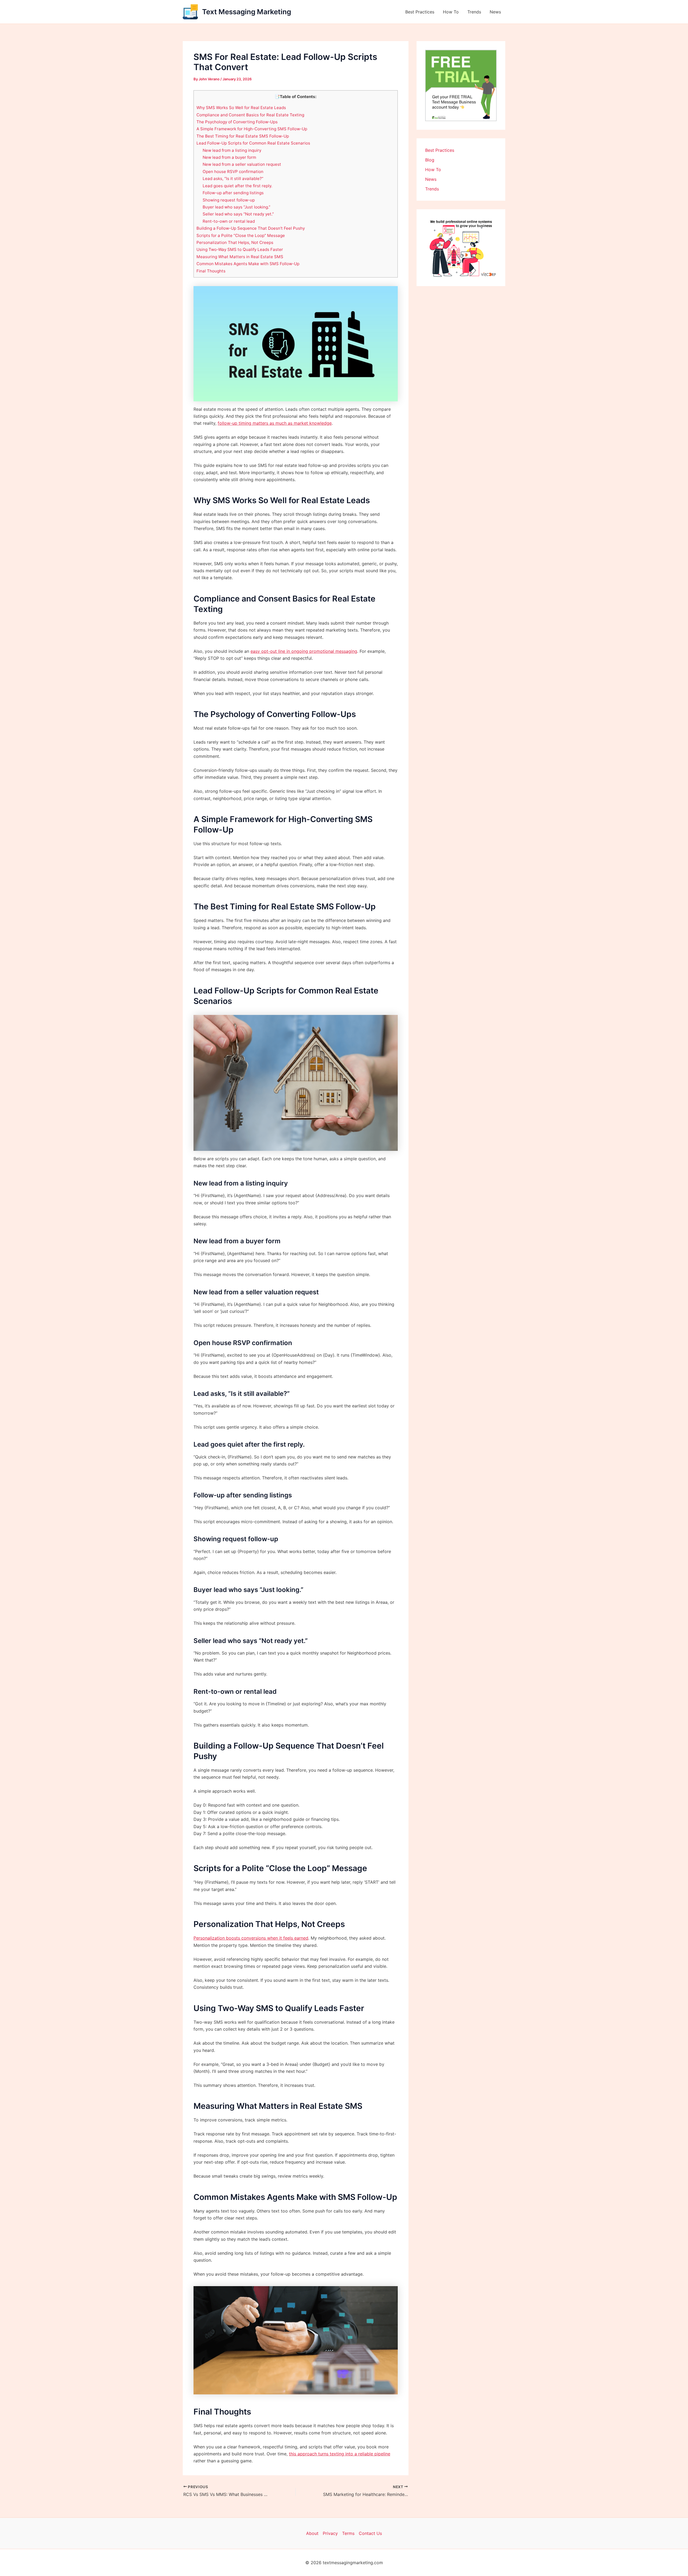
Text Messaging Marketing (247, 12)
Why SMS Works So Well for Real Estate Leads (241, 108)
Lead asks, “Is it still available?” (233, 179)
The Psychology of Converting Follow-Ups (237, 122)
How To (451, 12)
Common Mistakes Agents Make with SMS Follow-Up (248, 264)
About (312, 2533)
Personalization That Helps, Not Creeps (235, 242)
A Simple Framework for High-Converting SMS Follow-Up (252, 129)
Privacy (330, 2533)
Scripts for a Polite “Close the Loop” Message (241, 235)
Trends (474, 12)
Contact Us (370, 2533)
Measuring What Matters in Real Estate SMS (240, 257)
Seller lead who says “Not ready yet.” (238, 214)
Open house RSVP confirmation (233, 172)
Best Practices (420, 12)
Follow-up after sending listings (233, 193)
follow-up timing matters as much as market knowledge (275, 423)
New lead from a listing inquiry (232, 150)
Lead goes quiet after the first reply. (237, 186)
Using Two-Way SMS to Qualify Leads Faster (240, 249)
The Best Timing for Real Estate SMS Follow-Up (243, 136)
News (495, 12)
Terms (348, 2533)
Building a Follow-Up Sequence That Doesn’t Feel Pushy (251, 228)
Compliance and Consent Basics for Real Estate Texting (250, 115)
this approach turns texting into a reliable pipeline (340, 2454)
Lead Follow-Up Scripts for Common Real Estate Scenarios (253, 143)
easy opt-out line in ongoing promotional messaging (304, 651)
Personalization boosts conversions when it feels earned (251, 1938)
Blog (430, 160)
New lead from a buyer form (229, 157)
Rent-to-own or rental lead (229, 221)
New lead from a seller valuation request (242, 164)
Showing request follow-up (229, 200)
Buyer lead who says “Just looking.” (236, 207)
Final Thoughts (211, 271)
